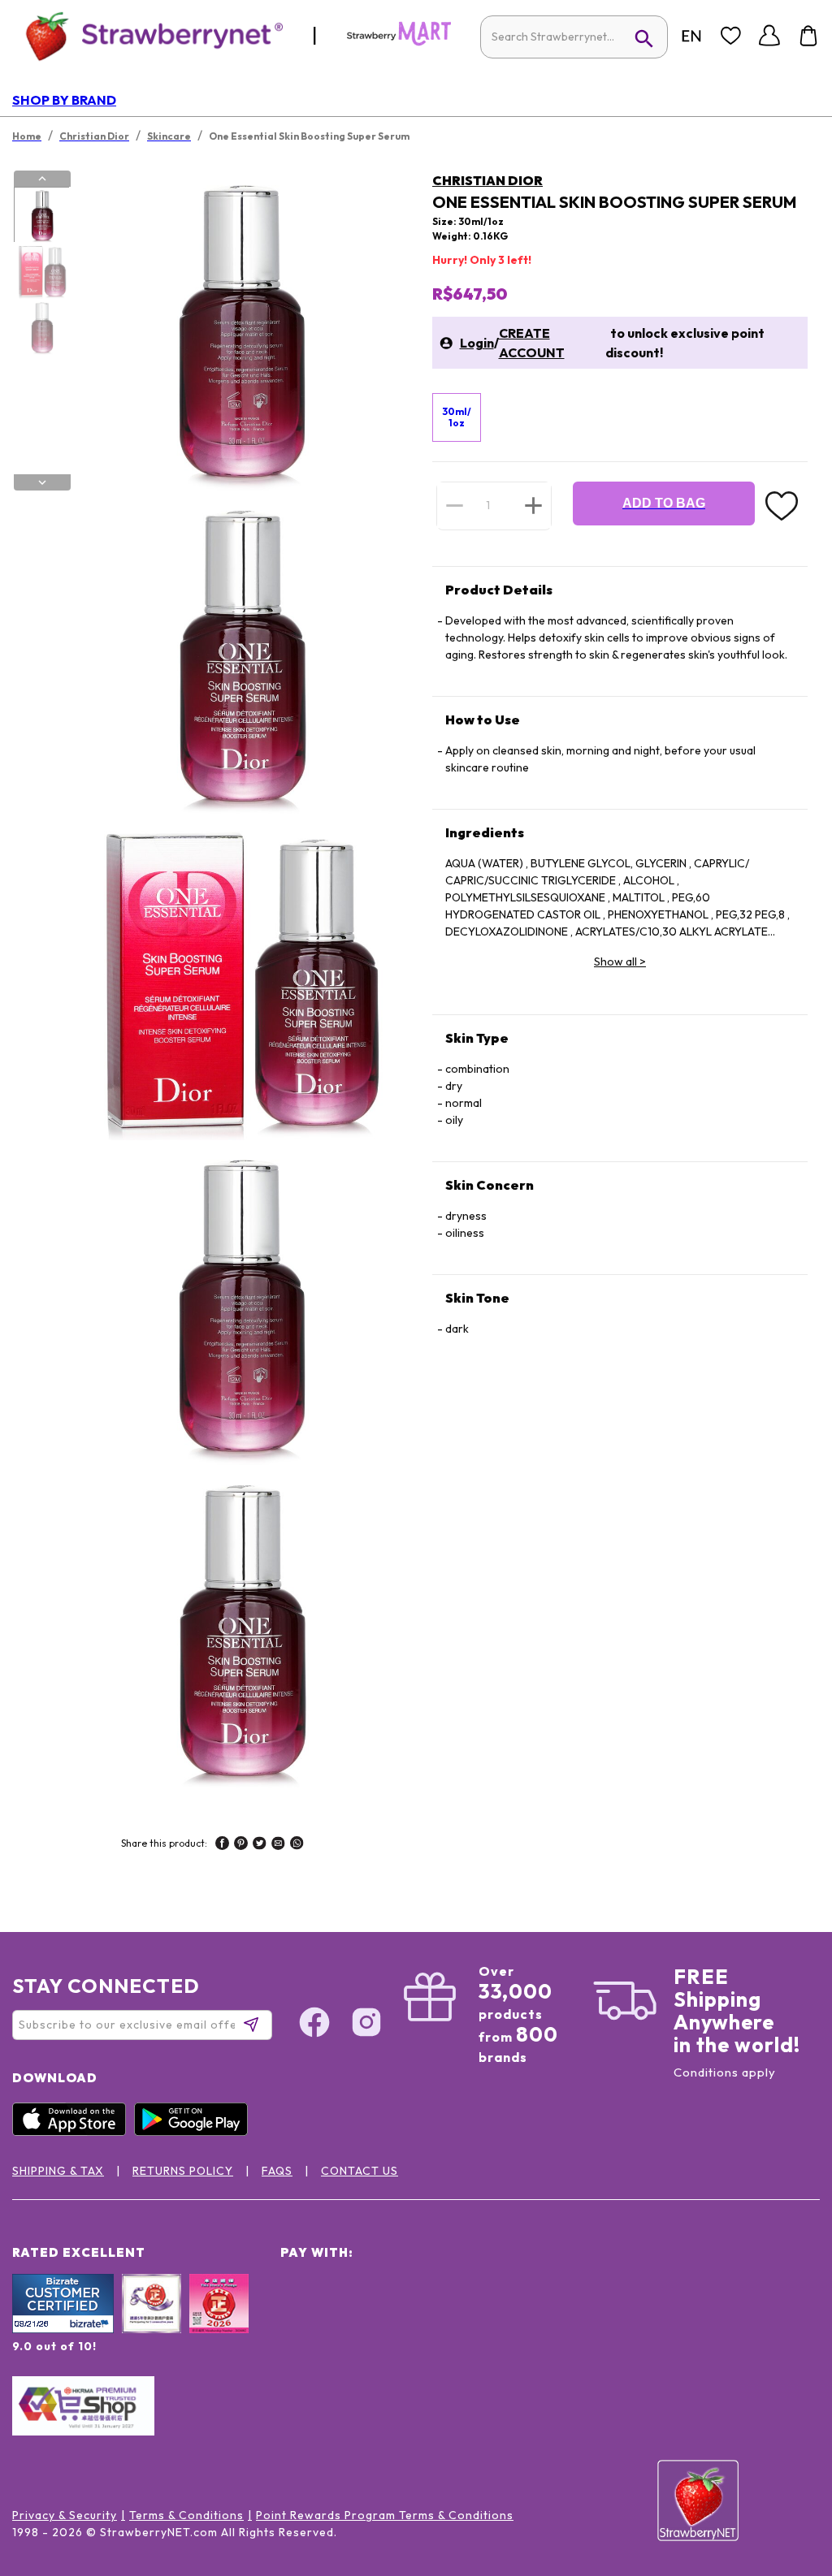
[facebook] (222, 1845)
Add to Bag (664, 503)
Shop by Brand (64, 100)
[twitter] (260, 1845)
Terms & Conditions (186, 2515)
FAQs (277, 2171)
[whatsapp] (297, 1845)
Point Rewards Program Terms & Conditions (385, 2515)
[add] (533, 505)
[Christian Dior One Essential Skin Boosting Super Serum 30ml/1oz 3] (41, 327)
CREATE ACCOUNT (532, 343)
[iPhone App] (73, 2132)
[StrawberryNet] (147, 35)
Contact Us (360, 2171)
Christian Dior (487, 180)
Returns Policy (183, 2171)
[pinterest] (241, 1845)
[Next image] (42, 482)
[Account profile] (769, 36)
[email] (278, 1845)
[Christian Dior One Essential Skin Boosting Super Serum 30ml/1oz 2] (41, 271)
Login (477, 343)
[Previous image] (42, 179)
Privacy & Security (65, 2515)
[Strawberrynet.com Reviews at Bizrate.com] (63, 2329)
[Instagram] (366, 2025)
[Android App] (195, 2132)
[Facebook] (314, 2025)
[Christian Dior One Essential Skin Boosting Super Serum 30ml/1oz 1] (41, 215)
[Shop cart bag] (808, 36)
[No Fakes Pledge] (219, 2321)
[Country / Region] (691, 36)
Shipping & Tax (58, 2171)
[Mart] (399, 42)
